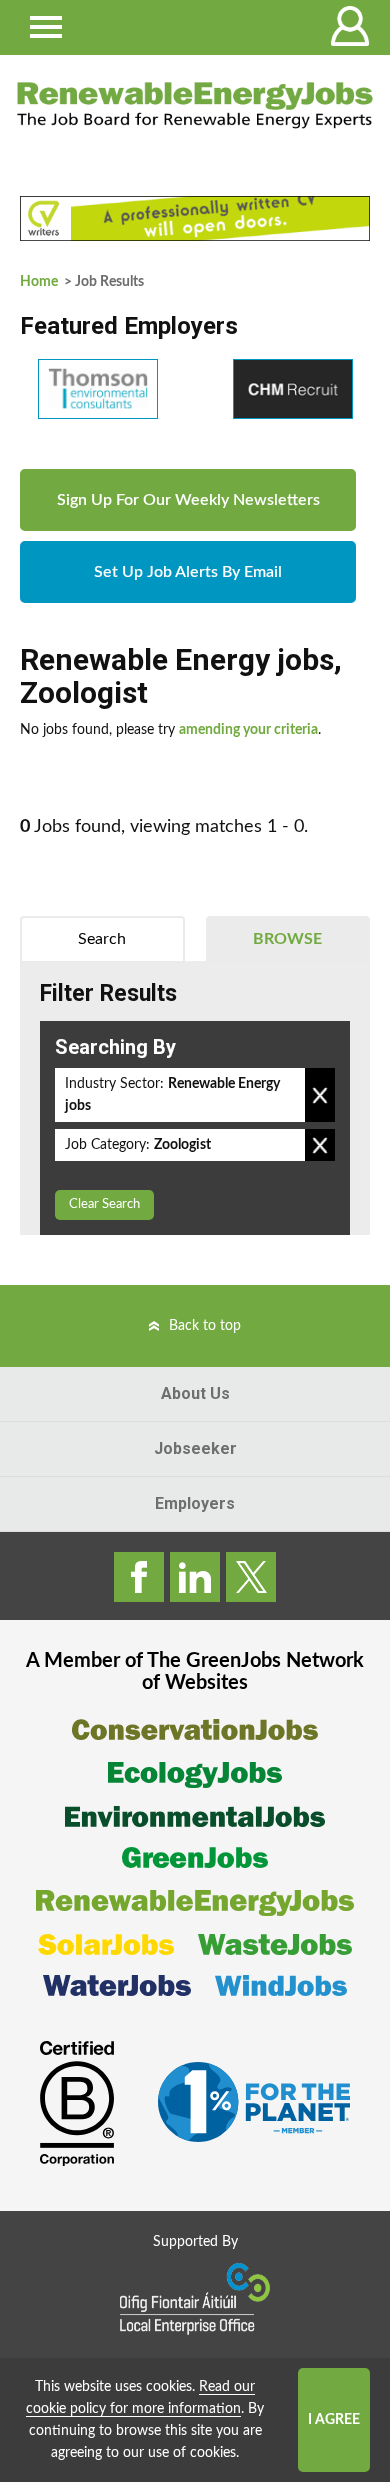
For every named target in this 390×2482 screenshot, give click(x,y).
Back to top (205, 1326)
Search (102, 939)
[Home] (195, 105)
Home (39, 282)
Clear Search (104, 1204)
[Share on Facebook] (139, 1577)
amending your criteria (248, 730)
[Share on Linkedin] (195, 1577)
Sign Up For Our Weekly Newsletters (188, 500)
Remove (320, 1095)
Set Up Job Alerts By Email (188, 572)
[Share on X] (251, 1577)
